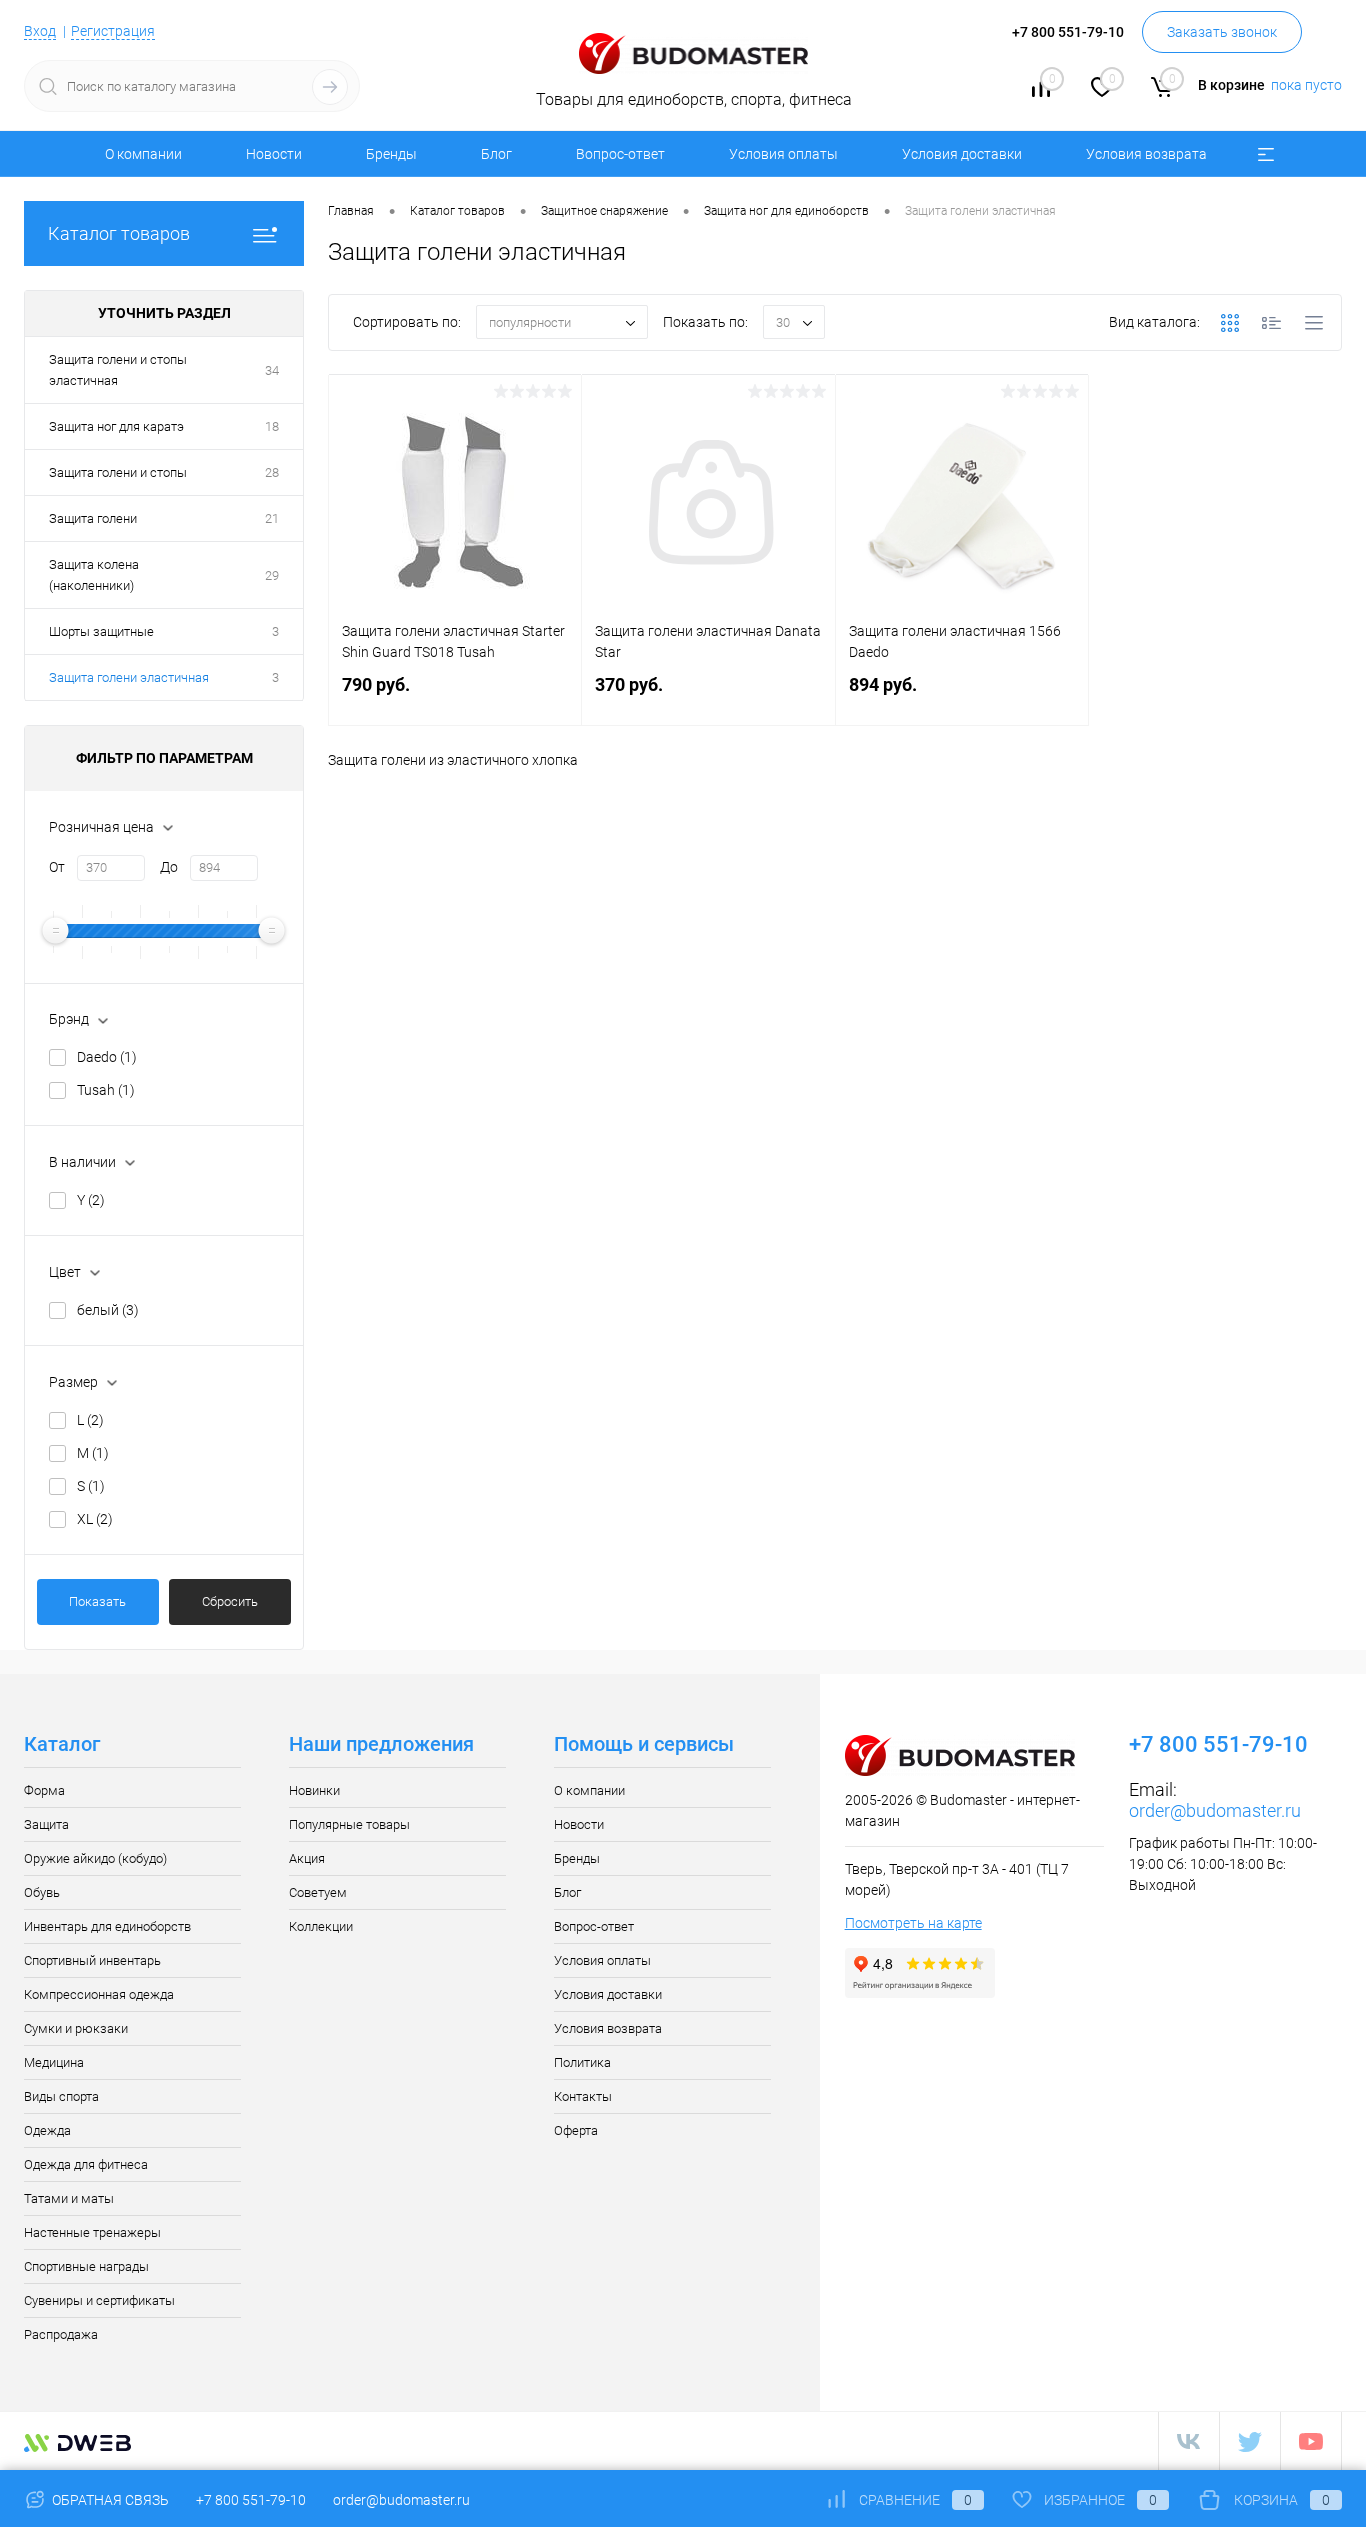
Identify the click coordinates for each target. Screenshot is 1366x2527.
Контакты (583, 2096)
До (169, 867)
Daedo (107, 1057)
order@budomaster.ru (1215, 1810)
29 (272, 575)
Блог (496, 154)
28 (272, 472)
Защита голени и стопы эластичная (118, 370)
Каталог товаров (119, 233)
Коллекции (321, 1926)
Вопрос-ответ (620, 154)
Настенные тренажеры (92, 2232)
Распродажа (61, 2334)
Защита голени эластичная (129, 677)
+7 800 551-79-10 (251, 2500)
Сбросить (230, 1601)
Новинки (314, 1790)
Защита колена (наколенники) (94, 575)
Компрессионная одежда (99, 1994)
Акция (307, 1858)
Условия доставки (962, 154)
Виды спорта (61, 2096)
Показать (97, 1601)
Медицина (54, 2062)
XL (95, 1519)
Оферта (576, 2130)
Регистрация (113, 31)
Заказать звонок (1222, 32)
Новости (274, 154)
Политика (582, 2062)
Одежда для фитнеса (86, 2164)
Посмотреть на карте (913, 1923)
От (57, 867)
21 (272, 518)
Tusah (106, 1090)
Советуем (318, 1892)
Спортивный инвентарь (92, 1960)
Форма (44, 1790)
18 (272, 426)
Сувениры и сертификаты (99, 2300)
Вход (40, 31)
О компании (143, 154)
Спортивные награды (86, 2266)
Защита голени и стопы (118, 472)
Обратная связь (109, 2500)
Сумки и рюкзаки (76, 2028)
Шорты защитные (101, 631)
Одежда (47, 2130)
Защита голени (93, 518)
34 (272, 370)
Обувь (42, 1892)
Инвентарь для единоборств (107, 1926)
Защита (46, 1824)
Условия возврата (1146, 154)
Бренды (391, 154)
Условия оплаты (783, 154)
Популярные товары (349, 1824)
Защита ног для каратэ (116, 426)
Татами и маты (69, 2198)
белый (108, 1310)
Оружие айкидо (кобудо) (95, 1858)
